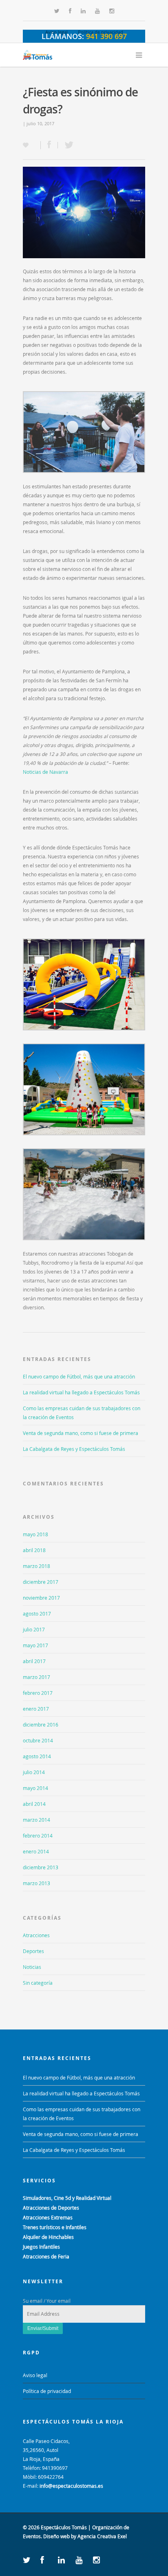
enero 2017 (36, 1709)
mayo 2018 (35, 1534)
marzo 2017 (36, 1677)
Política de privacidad (101, 32)
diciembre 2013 (41, 1867)
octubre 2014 (38, 1740)
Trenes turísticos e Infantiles (55, 2227)
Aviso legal (56, 32)
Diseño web (56, 2536)
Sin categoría (38, 1983)
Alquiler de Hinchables (48, 2237)
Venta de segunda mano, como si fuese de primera (81, 1433)
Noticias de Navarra (45, 772)
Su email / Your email (47, 2301)
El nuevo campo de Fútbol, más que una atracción (79, 1376)
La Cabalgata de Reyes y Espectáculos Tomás (74, 1449)
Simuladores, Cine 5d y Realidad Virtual (67, 2198)
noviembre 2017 (41, 1598)
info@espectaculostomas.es (71, 2486)
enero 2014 (36, 1851)
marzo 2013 (36, 1883)
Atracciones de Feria (46, 2256)
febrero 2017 (38, 1693)
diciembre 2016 (41, 1725)
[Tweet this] (67, 145)
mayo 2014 (35, 1788)
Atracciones (36, 1935)
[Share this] (49, 145)
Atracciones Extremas (48, 2217)
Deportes (33, 1951)
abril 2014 (34, 1804)
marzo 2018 (36, 1566)
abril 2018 (34, 1550)
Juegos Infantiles (41, 2247)
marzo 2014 (36, 1820)
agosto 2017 (37, 1614)
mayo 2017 (35, 1645)
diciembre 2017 (41, 1582)
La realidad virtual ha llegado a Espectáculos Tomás (81, 1392)
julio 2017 (34, 1629)
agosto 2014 (37, 1756)
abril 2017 (34, 1661)
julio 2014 (34, 1772)
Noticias (32, 1967)
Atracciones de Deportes (51, 2208)
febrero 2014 (38, 1836)
